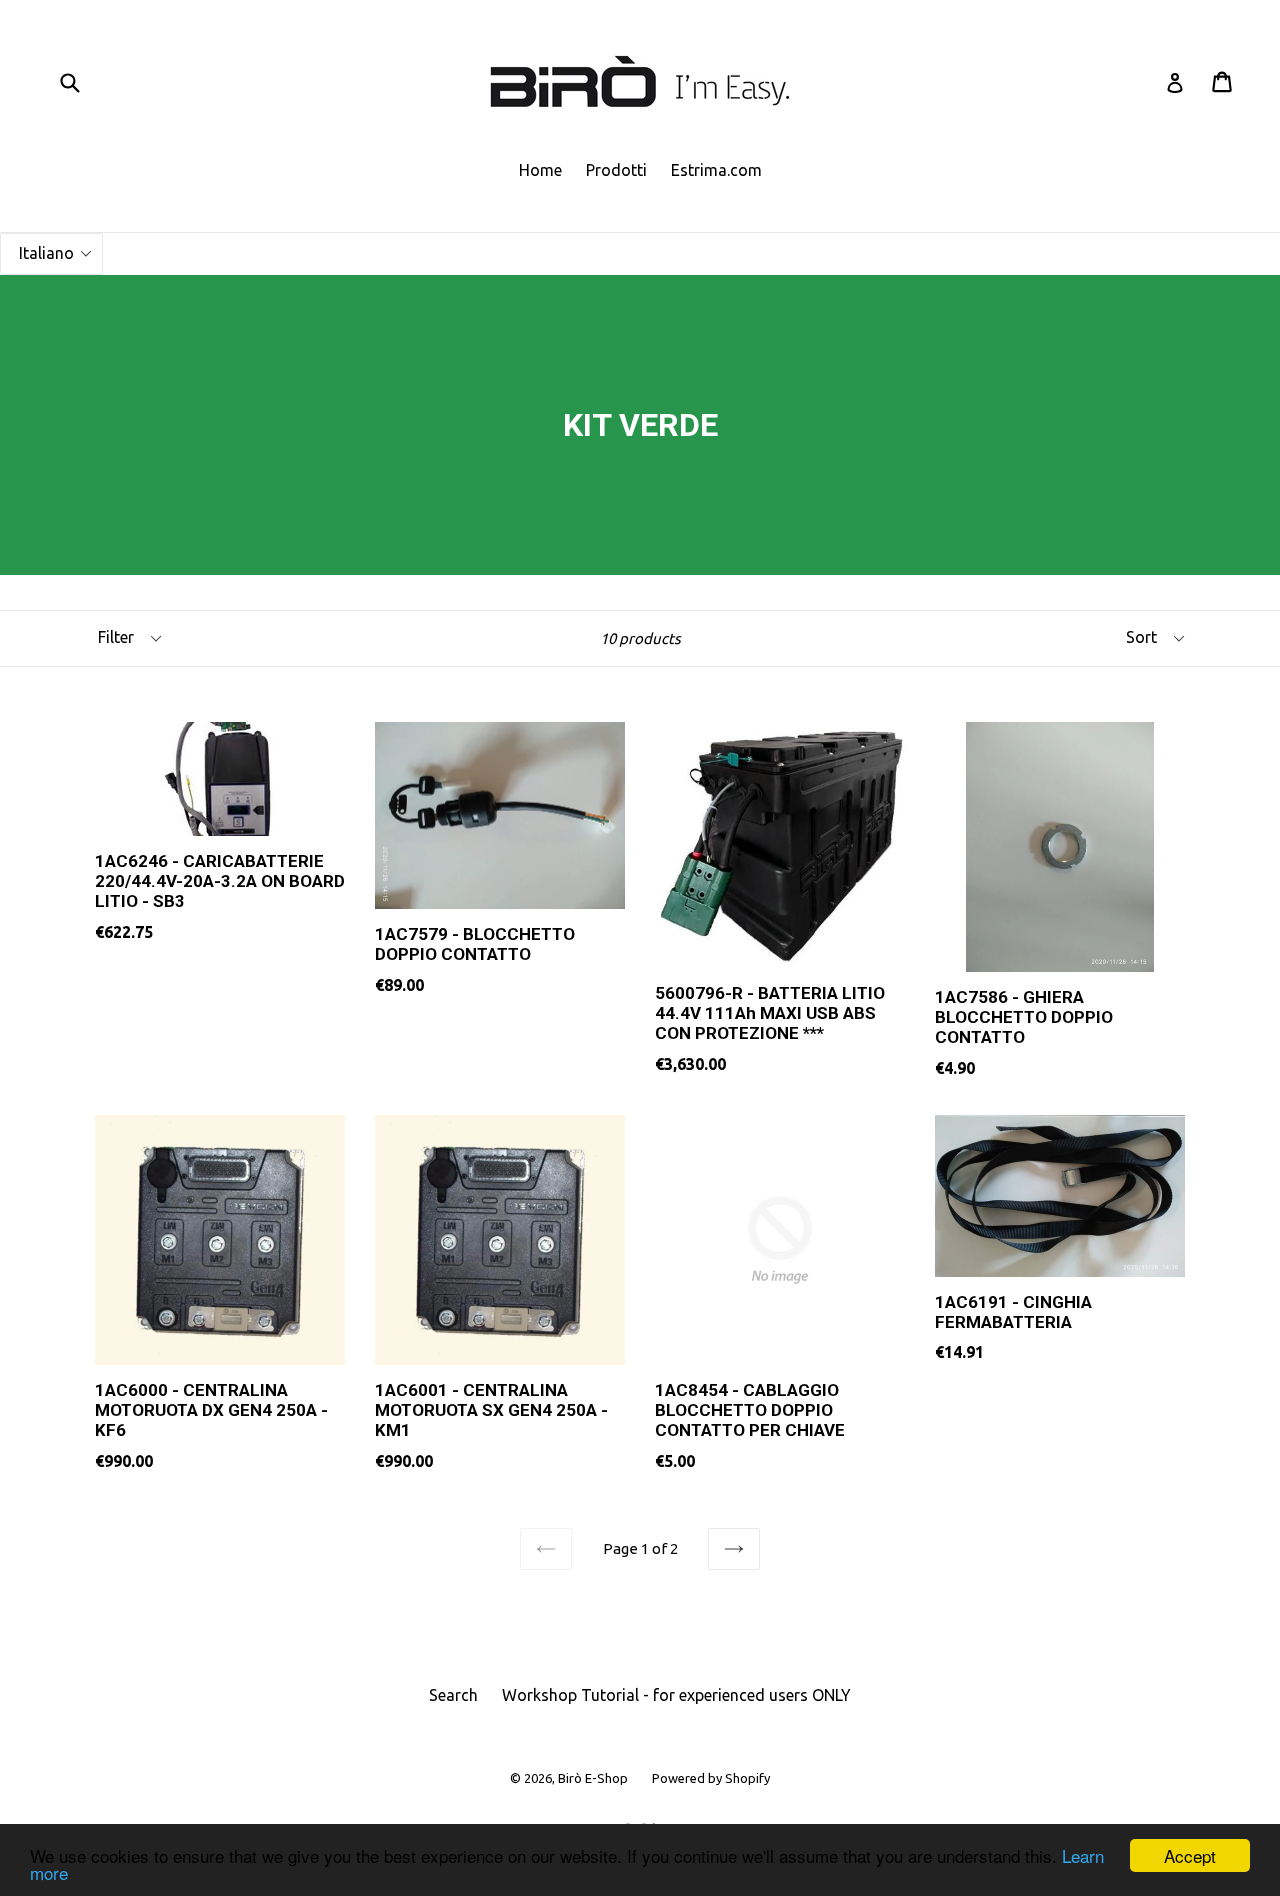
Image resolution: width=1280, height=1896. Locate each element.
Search (453, 1695)
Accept (1190, 1855)
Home (540, 170)
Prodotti (616, 170)
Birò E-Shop (593, 1778)
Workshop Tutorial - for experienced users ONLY (676, 1695)
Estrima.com (716, 170)
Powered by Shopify (711, 1778)
